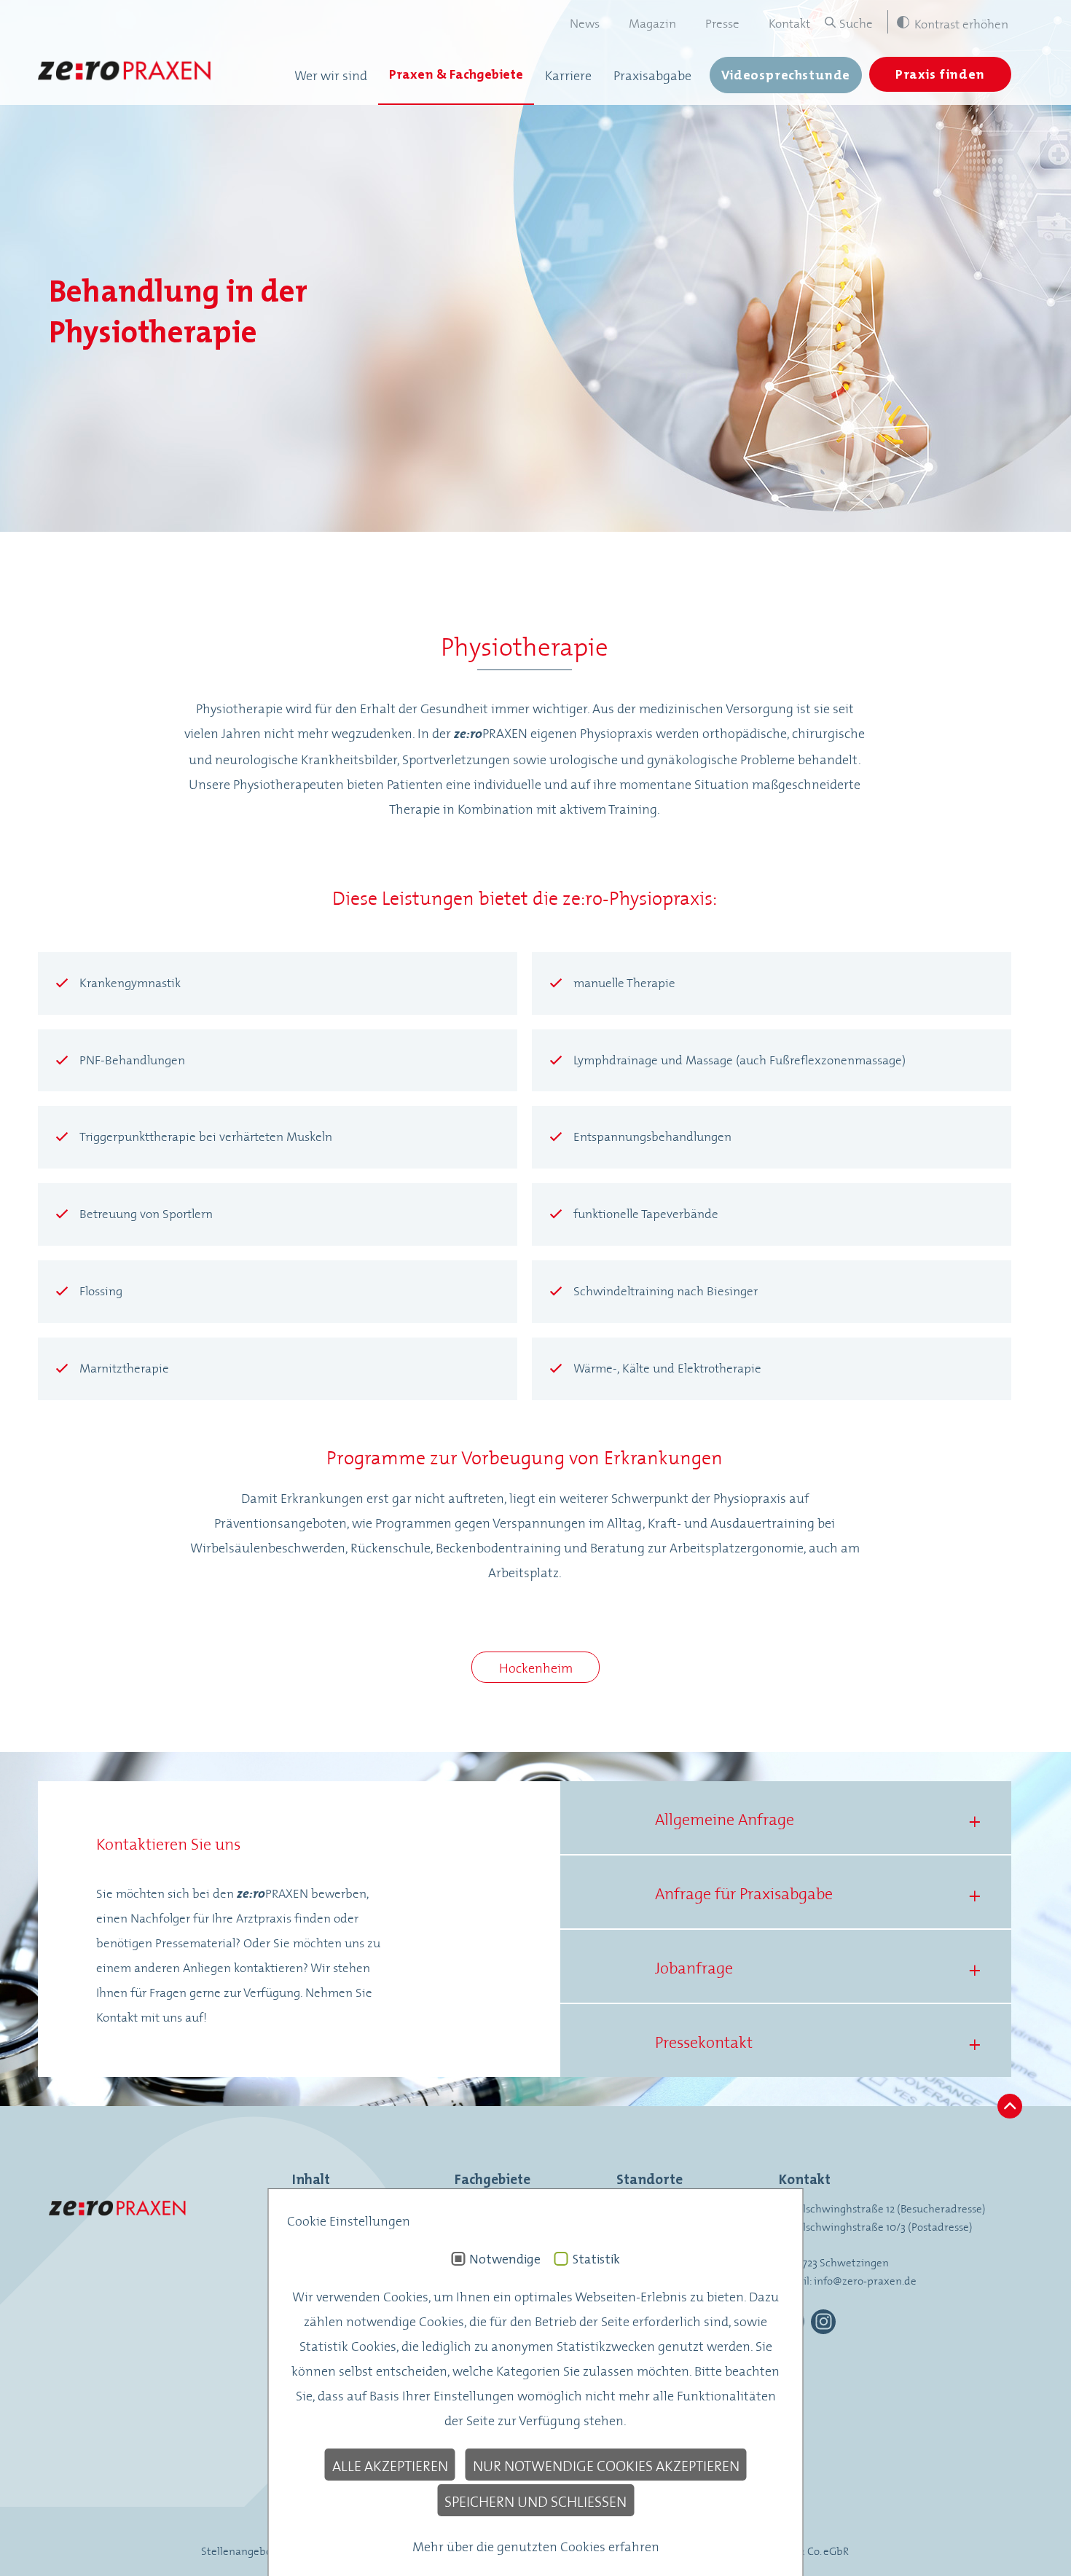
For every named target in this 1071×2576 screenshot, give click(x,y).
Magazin (652, 22)
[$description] (125, 74)
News (585, 22)
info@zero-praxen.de (865, 2280)
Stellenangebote (242, 2550)
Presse (722, 22)
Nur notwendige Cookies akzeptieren (606, 2465)
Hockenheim (536, 1667)
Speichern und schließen (535, 2500)
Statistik (596, 2259)
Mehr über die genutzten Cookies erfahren (536, 2545)
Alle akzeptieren (390, 2465)
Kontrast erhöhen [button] (961, 23)
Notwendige (505, 2259)
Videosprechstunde (786, 75)
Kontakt (789, 22)
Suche (856, 22)
